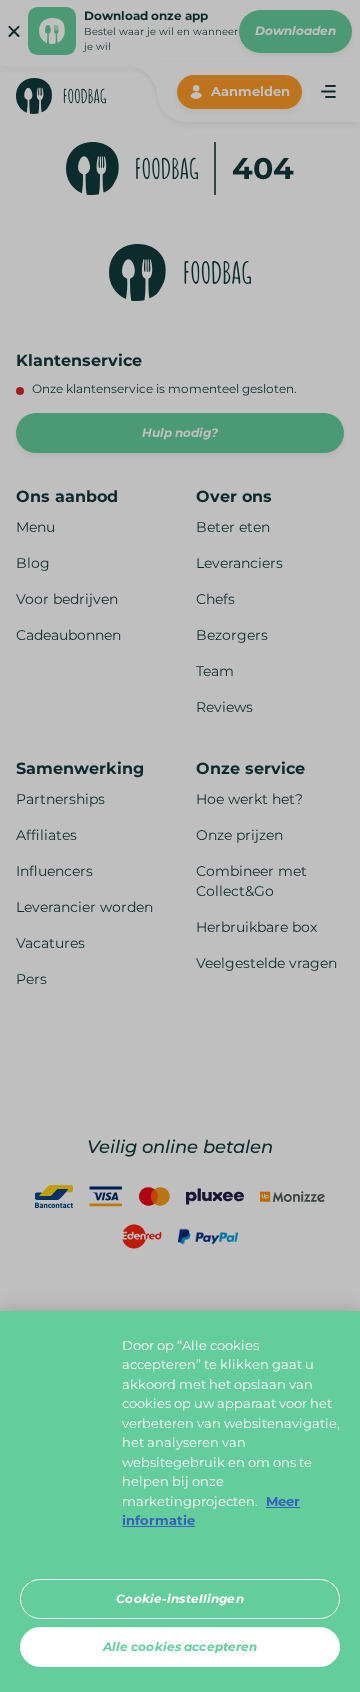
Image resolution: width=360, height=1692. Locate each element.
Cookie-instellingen (179, 1598)
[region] (180, 1501)
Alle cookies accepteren (180, 1646)
